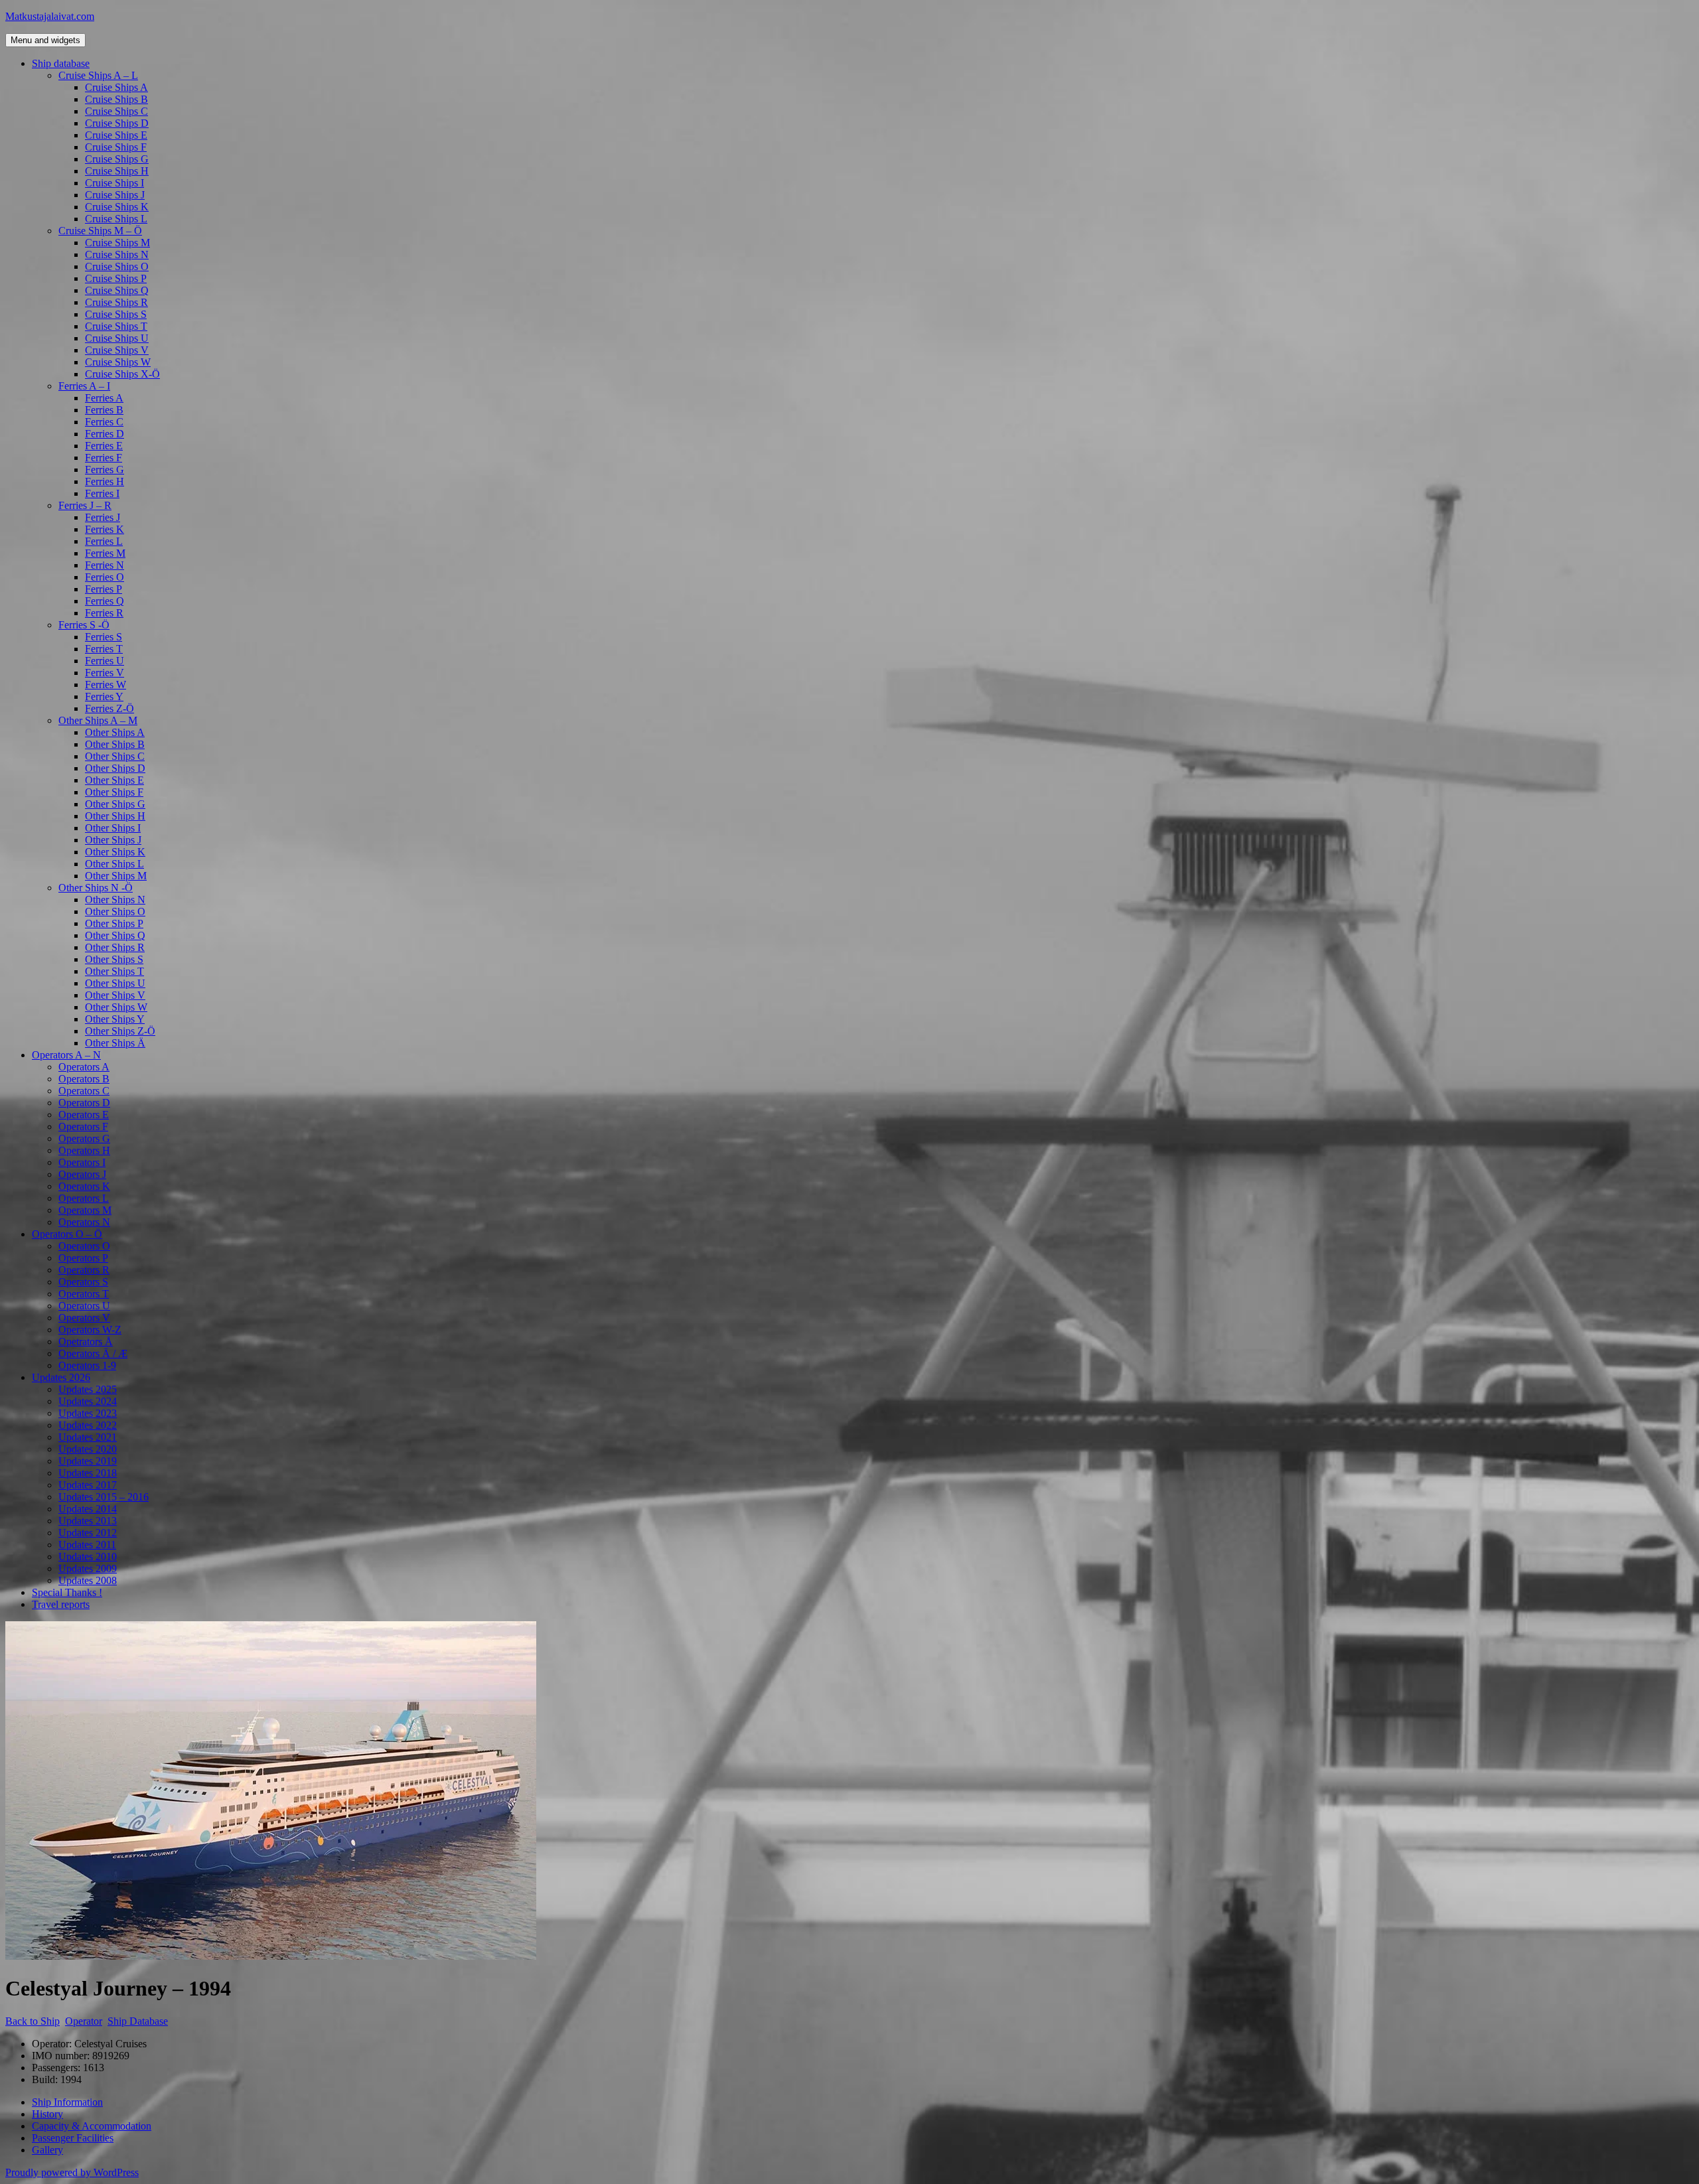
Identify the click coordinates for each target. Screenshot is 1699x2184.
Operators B (84, 1079)
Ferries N (105, 565)
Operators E (84, 1115)
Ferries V (105, 673)
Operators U (84, 1306)
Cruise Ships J (115, 195)
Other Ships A (115, 732)
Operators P (83, 1258)
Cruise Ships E (116, 135)
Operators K (84, 1186)
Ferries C (104, 422)
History (47, 2114)
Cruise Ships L (116, 219)
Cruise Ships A (116, 87)
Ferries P (104, 589)
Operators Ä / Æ (93, 1353)
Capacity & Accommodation (92, 2126)
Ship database (61, 63)
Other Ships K (115, 852)
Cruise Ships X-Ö (122, 374)
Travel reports (61, 1604)
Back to (33, 2021)
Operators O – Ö (67, 1234)
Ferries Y (104, 696)
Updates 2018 (88, 1473)
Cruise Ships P (116, 278)
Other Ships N (115, 900)
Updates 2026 (61, 1377)
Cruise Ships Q (117, 290)
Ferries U (105, 661)
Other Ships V (115, 995)
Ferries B (104, 410)
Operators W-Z (90, 1330)
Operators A (84, 1067)
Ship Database (138, 2021)
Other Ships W (116, 1007)
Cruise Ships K (117, 207)
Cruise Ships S (116, 314)
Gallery (47, 2150)
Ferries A (104, 398)
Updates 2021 (88, 1437)
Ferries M (105, 553)
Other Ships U (115, 983)
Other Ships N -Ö (96, 888)
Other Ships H (115, 816)
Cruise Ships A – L (98, 75)
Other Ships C (115, 756)
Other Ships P (114, 923)
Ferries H (105, 481)
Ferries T (104, 649)
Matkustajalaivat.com (50, 16)
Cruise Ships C (116, 111)
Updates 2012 (88, 1533)
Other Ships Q (115, 935)
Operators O (84, 1246)
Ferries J (103, 517)
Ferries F (104, 458)
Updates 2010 (88, 1557)
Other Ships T (114, 971)
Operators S (83, 1282)
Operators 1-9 (87, 1365)
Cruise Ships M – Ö (100, 231)
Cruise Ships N (117, 255)
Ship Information (67, 2102)
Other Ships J (113, 840)
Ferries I (102, 493)
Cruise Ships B (116, 99)
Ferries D (105, 434)
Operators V (84, 1318)
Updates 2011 (87, 1545)
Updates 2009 (88, 1568)
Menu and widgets (45, 40)
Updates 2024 (88, 1401)
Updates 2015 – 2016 (104, 1497)
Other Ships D (115, 768)
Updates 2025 (88, 1389)
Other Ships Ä (115, 1043)
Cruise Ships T (116, 326)
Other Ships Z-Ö (120, 1031)
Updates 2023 (88, 1413)
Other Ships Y (115, 1019)
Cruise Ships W (118, 362)
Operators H (84, 1150)
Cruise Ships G (117, 159)
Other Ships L (114, 864)
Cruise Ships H (117, 171)
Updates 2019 (88, 1461)
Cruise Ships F (116, 147)
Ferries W (106, 685)
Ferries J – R (85, 505)
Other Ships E (114, 780)
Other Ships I (113, 828)
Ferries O (105, 577)
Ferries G (105, 470)
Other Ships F (114, 792)
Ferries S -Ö (84, 625)
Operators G (84, 1138)
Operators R (84, 1270)
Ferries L (104, 541)
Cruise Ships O (117, 266)
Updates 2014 (88, 1509)
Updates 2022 (88, 1425)
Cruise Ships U (117, 338)
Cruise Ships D (117, 123)
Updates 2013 (88, 1521)
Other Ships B (115, 744)
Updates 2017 (88, 1485)
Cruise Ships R (116, 302)
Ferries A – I (84, 386)
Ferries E (104, 446)
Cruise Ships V (117, 350)
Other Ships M (116, 876)
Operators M (85, 1210)
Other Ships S (114, 959)
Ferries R (104, 613)
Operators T (84, 1294)
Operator (84, 2021)
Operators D (84, 1103)
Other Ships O (115, 911)
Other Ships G (115, 804)
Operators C (84, 1091)
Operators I (82, 1162)
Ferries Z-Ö (110, 708)
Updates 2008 (88, 1580)
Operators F (83, 1127)
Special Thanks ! (67, 1592)
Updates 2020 (88, 1449)
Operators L (84, 1198)
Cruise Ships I (114, 183)
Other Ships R (115, 947)
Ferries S (104, 637)
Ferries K (105, 529)
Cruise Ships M (117, 243)
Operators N (84, 1222)
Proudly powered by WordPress (72, 2172)
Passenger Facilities (73, 2138)
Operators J (82, 1174)
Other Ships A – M (98, 720)
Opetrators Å (86, 1342)
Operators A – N (66, 1055)
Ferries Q (105, 601)
